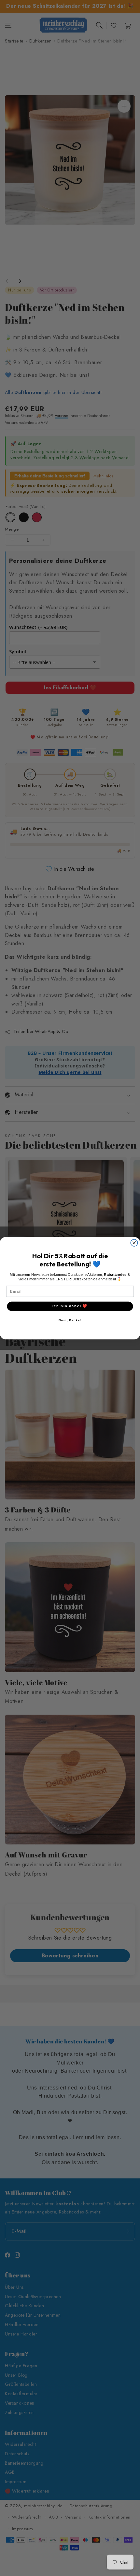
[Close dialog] (134, 1243)
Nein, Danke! (70, 1320)
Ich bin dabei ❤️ (70, 1306)
